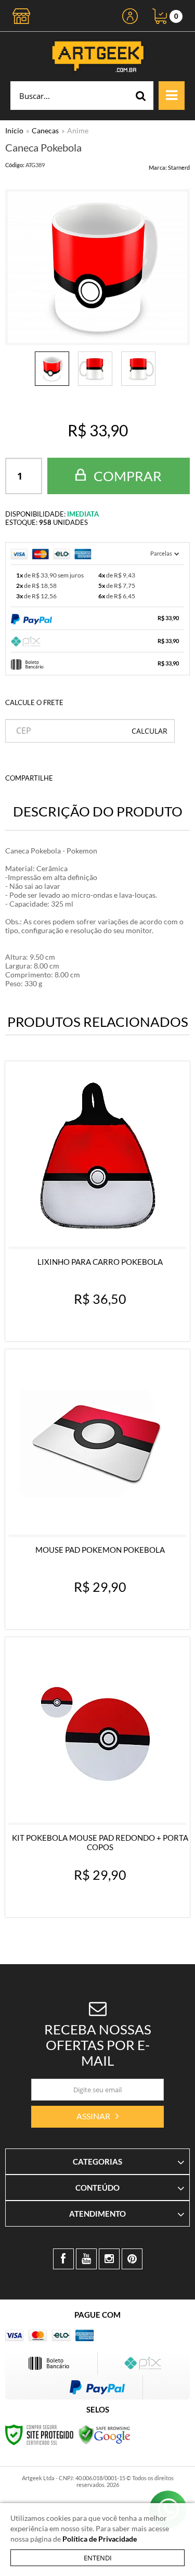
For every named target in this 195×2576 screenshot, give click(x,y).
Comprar (126, 476)
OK (149, 731)
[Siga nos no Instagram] (109, 2259)
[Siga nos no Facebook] (63, 2259)
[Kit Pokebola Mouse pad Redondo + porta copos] (97, 1777)
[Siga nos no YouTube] (86, 2259)
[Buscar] (141, 96)
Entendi (98, 2558)
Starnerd (179, 167)
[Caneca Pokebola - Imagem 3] (138, 369)
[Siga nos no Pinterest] (132, 2259)
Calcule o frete (34, 702)
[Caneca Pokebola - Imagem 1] (52, 369)
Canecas (45, 130)
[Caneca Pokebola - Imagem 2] (95, 369)
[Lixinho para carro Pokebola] (97, 1201)
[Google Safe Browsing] (105, 2434)
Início (14, 130)
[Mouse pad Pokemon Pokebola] (97, 1489)
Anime (78, 130)
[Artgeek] (97, 56)
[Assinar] (97, 2117)
